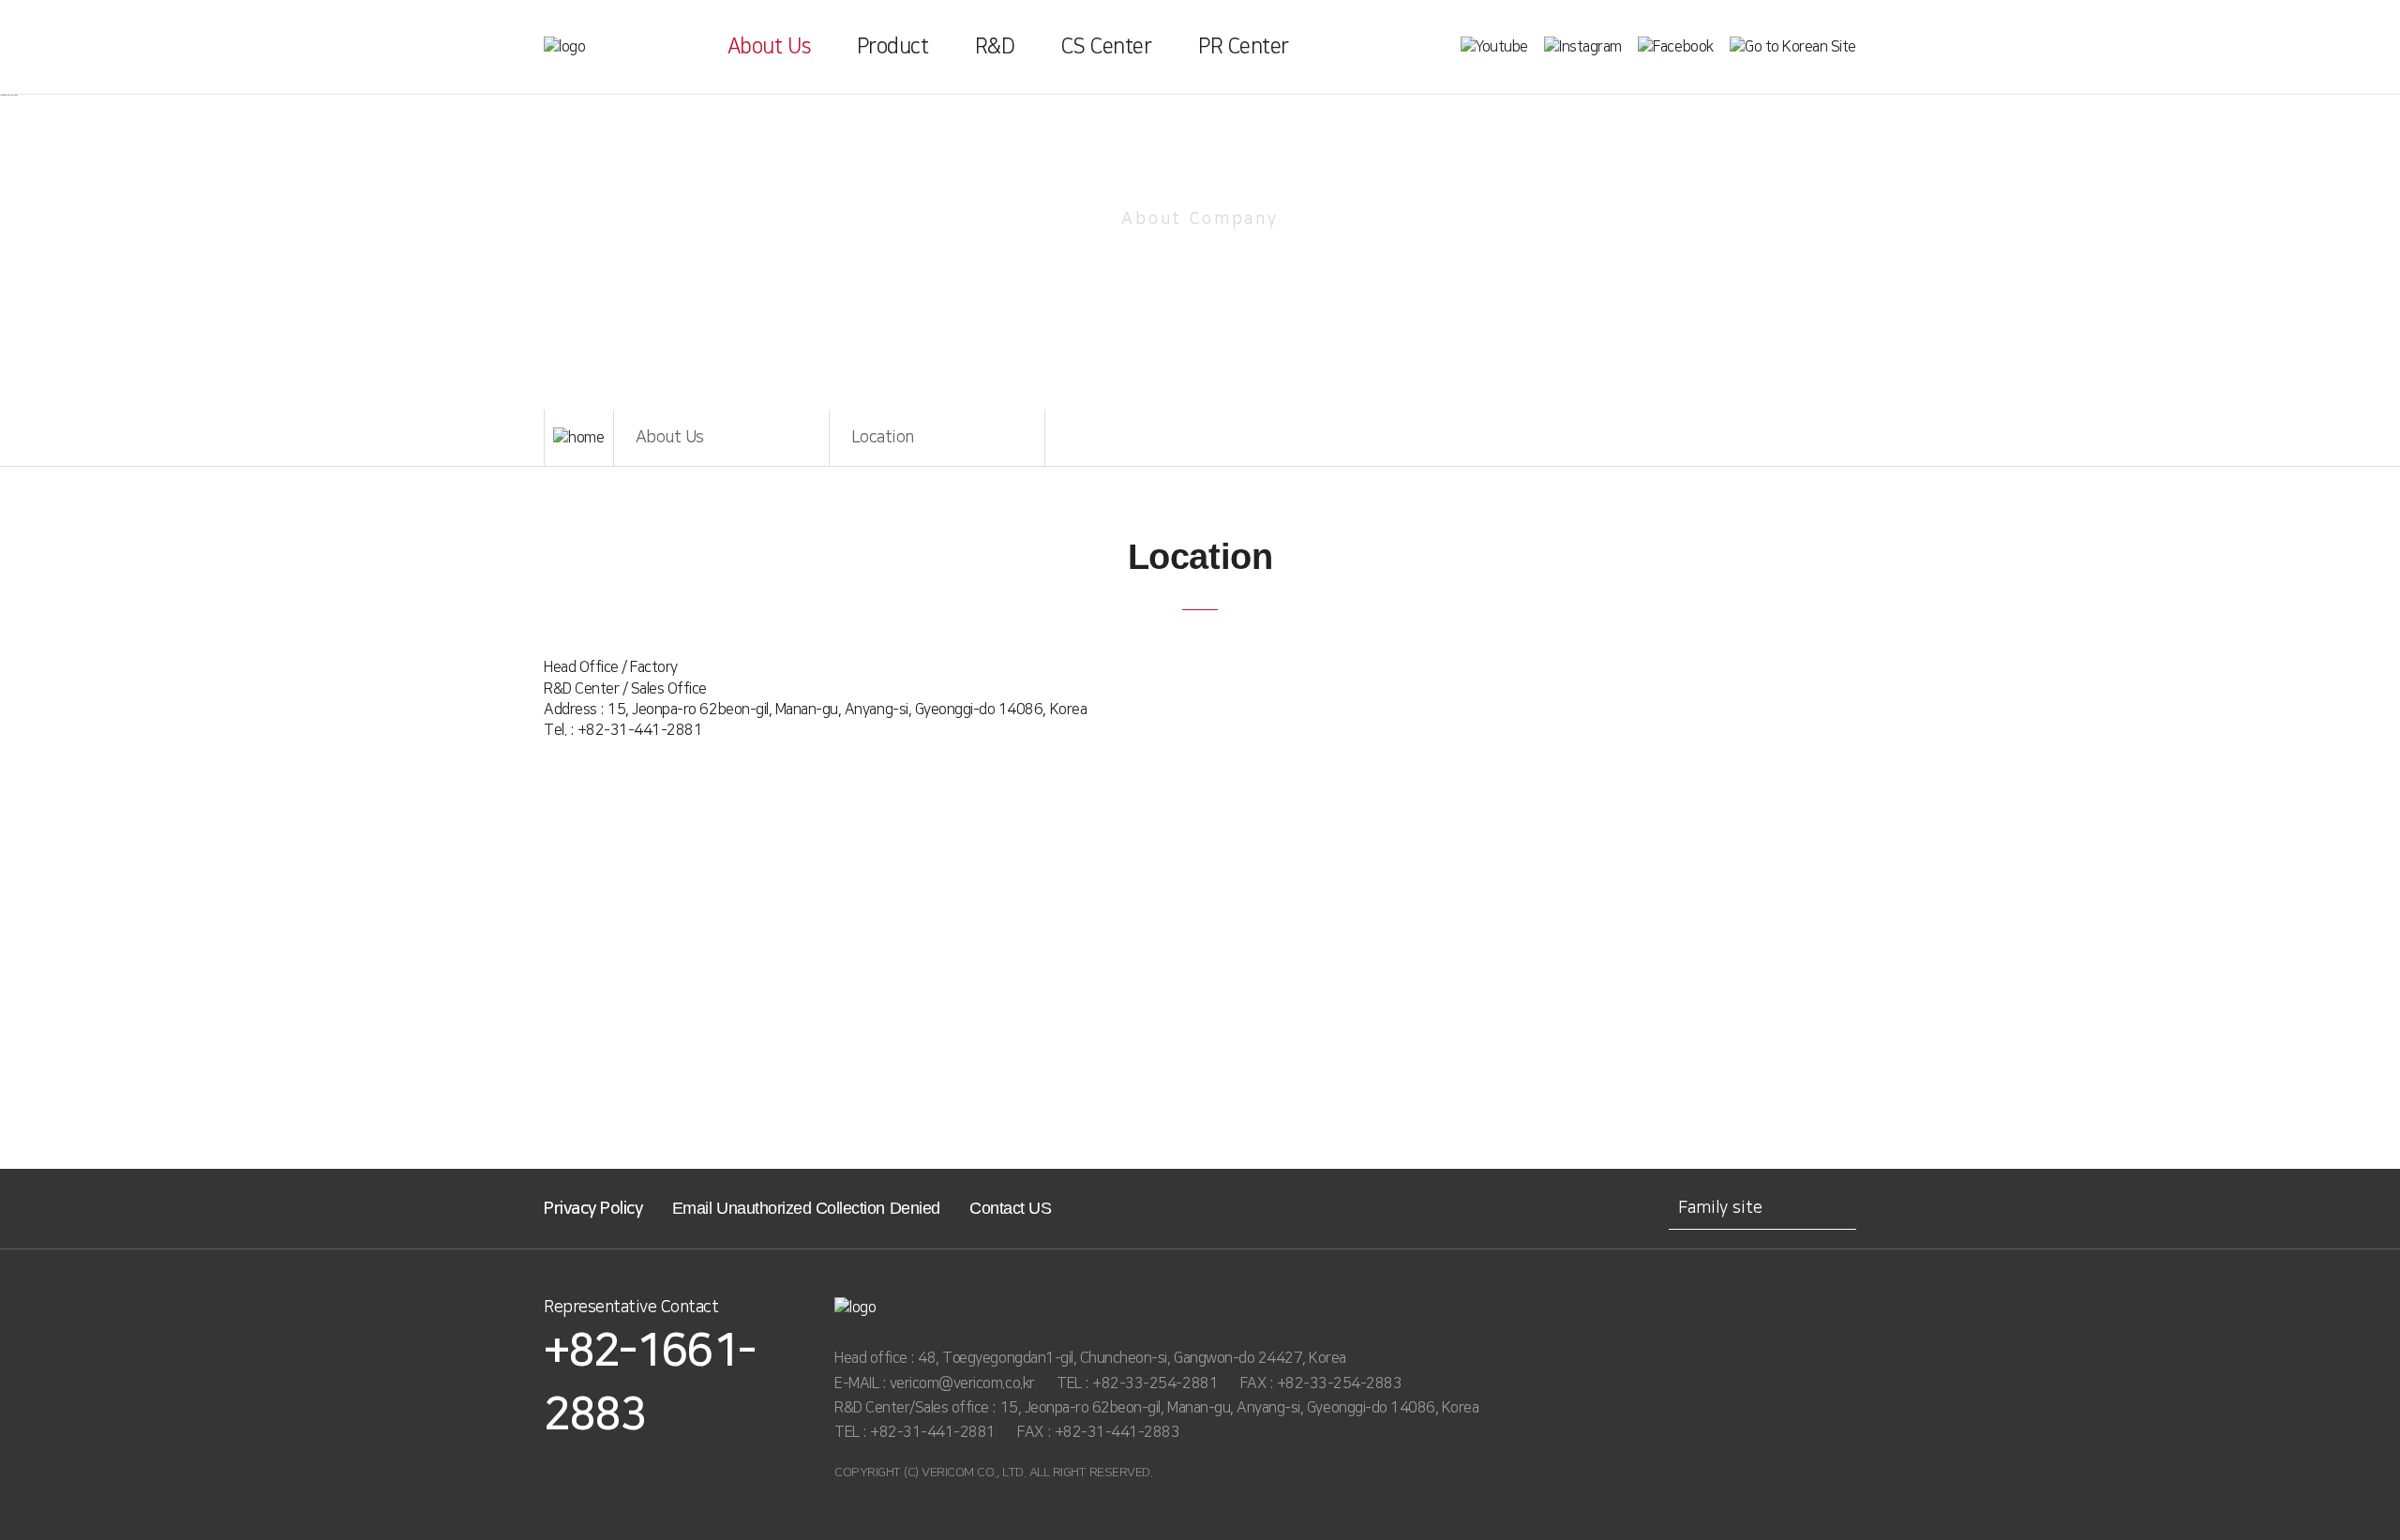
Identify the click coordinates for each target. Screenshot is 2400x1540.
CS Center (1107, 46)
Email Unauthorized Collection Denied (806, 1208)
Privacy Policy (593, 1209)
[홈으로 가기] (579, 438)
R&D (995, 46)
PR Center (1244, 46)
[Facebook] (1675, 47)
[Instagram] (1583, 47)
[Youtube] (1494, 47)
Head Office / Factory (611, 667)
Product (893, 46)
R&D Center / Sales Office (625, 689)
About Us (769, 46)
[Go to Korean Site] (1793, 47)
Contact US (1010, 1208)
